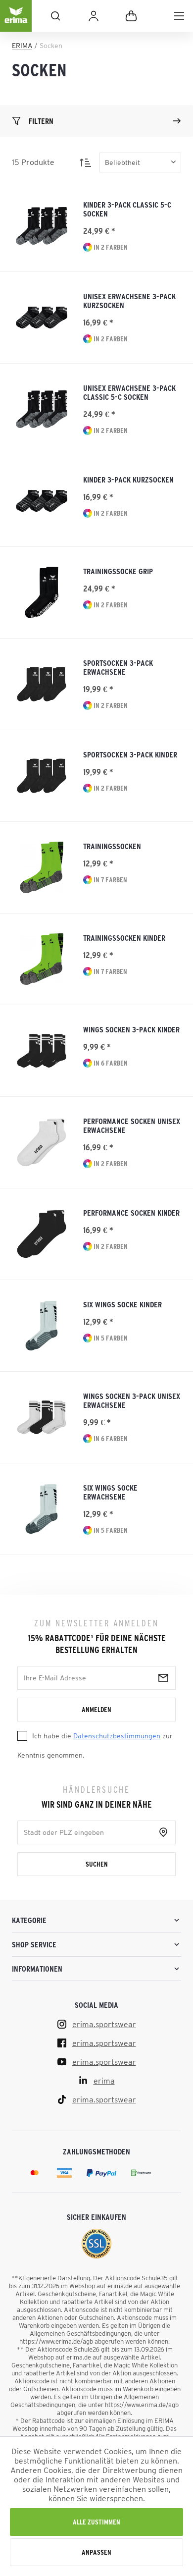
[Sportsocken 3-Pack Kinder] (42, 776)
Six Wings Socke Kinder (122, 1304)
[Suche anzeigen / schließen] (55, 16)
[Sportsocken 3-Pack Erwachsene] (42, 684)
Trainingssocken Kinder (124, 938)
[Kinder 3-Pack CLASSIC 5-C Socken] (42, 226)
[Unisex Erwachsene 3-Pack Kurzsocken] (42, 318)
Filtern (41, 121)
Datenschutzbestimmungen (117, 1736)
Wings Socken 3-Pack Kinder (131, 1029)
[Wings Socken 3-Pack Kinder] (42, 1051)
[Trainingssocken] (42, 867)
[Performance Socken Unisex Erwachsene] (42, 1142)
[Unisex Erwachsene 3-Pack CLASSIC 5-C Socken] (42, 409)
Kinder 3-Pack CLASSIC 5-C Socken (127, 209)
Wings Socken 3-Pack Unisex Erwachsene (132, 1400)
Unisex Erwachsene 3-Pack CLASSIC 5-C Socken (129, 392)
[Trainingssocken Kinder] (42, 959)
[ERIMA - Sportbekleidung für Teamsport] (16, 24)
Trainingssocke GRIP (118, 571)
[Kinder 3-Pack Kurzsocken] (42, 501)
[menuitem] (179, 16)
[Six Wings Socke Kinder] (42, 1326)
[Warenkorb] (131, 16)
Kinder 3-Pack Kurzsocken (128, 480)
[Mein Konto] (94, 16)
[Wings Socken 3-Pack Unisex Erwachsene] (42, 1417)
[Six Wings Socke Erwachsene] (42, 1509)
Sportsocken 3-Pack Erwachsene (118, 667)
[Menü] (179, 16)
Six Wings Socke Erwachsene (110, 1492)
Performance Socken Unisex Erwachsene (132, 1126)
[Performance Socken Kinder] (42, 1234)
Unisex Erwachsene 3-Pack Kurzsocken (129, 301)
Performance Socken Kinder (131, 1213)
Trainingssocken (112, 846)
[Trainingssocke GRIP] (42, 592)
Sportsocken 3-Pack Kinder (130, 754)
